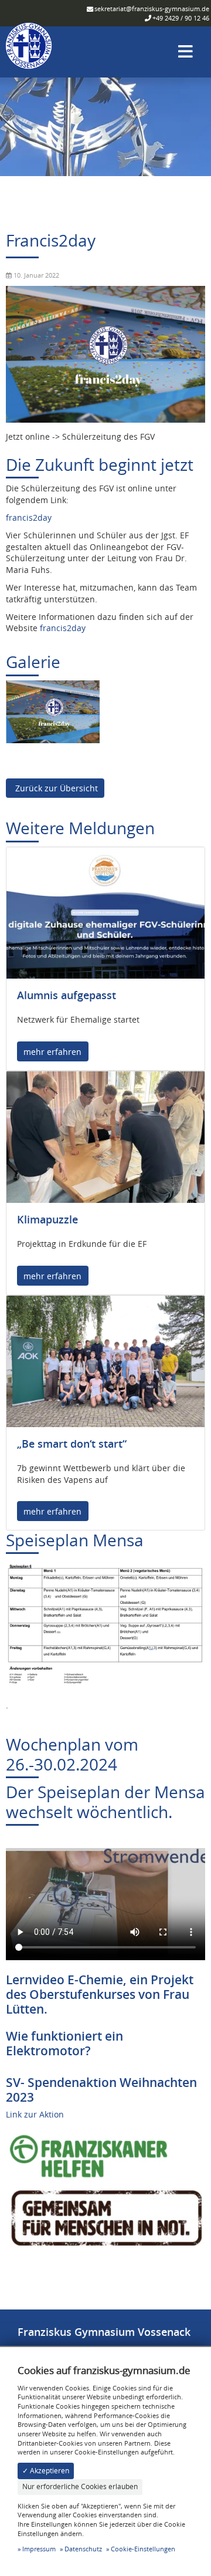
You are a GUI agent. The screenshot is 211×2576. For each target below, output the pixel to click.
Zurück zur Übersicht (55, 788)
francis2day (29, 517)
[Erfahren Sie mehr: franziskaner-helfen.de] (105, 2187)
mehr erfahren (52, 1052)
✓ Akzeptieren (46, 2471)
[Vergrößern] (53, 711)
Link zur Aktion (35, 2114)
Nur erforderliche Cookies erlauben (80, 2486)
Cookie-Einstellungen (143, 2549)
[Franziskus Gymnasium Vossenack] (29, 51)
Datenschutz (83, 2549)
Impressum (39, 2549)
